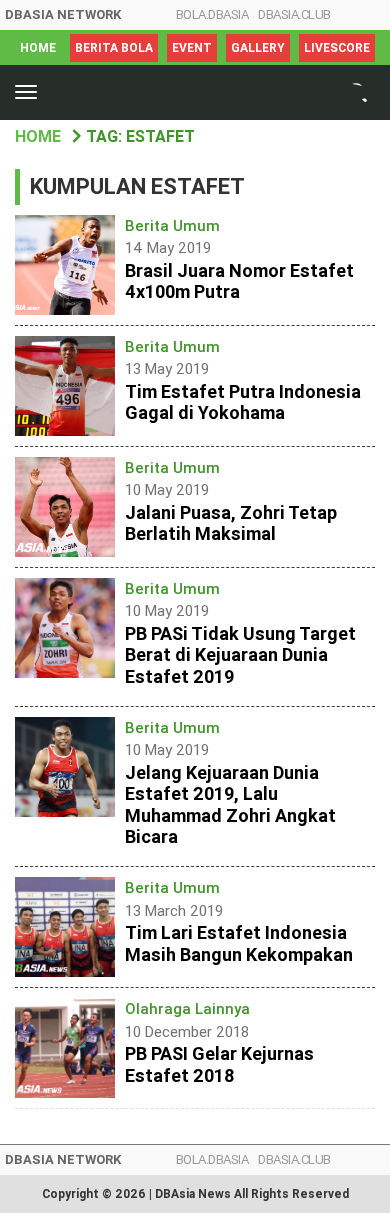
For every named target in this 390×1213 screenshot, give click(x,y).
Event (192, 48)
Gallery (258, 48)
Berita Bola (114, 48)
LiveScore (337, 48)
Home (38, 48)
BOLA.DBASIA (212, 14)
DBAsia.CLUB (294, 14)
